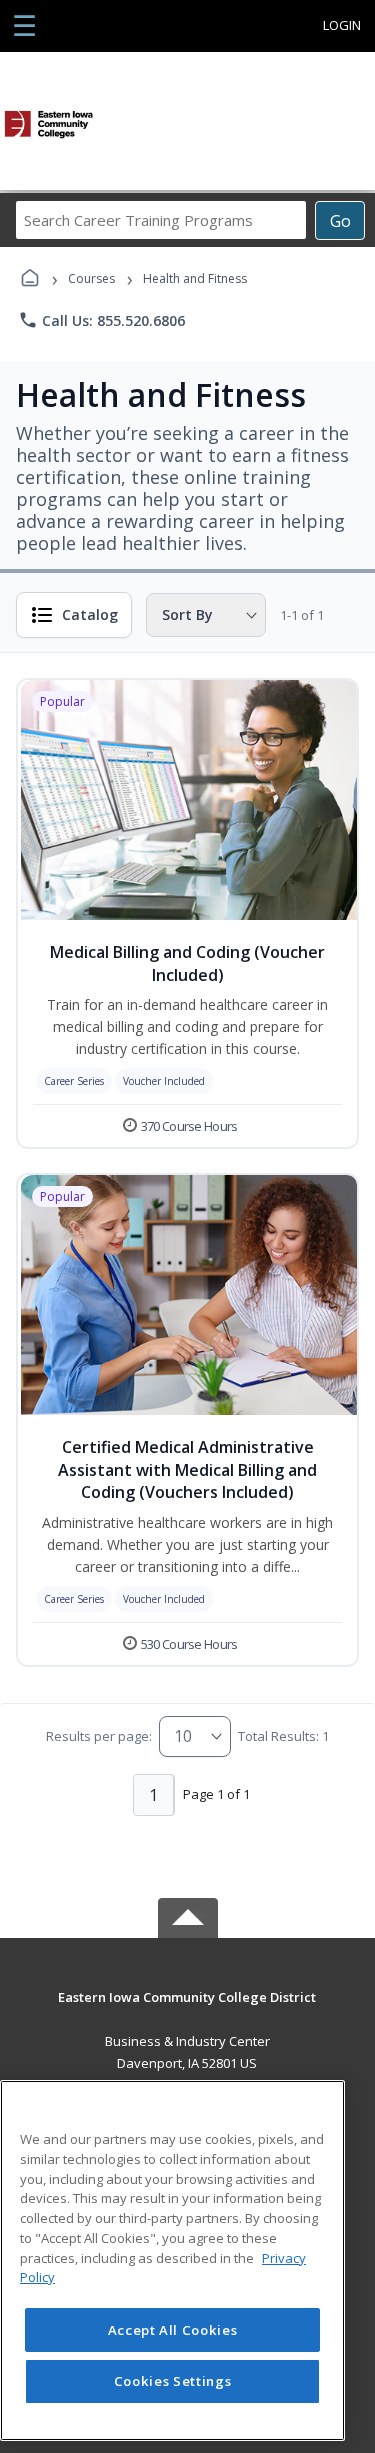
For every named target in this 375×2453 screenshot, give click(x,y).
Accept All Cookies (173, 2330)
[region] (172, 2260)
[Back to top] (188, 2011)
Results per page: (99, 1736)
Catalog (90, 614)
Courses (91, 278)
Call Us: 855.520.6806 (101, 320)
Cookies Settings (173, 2381)
